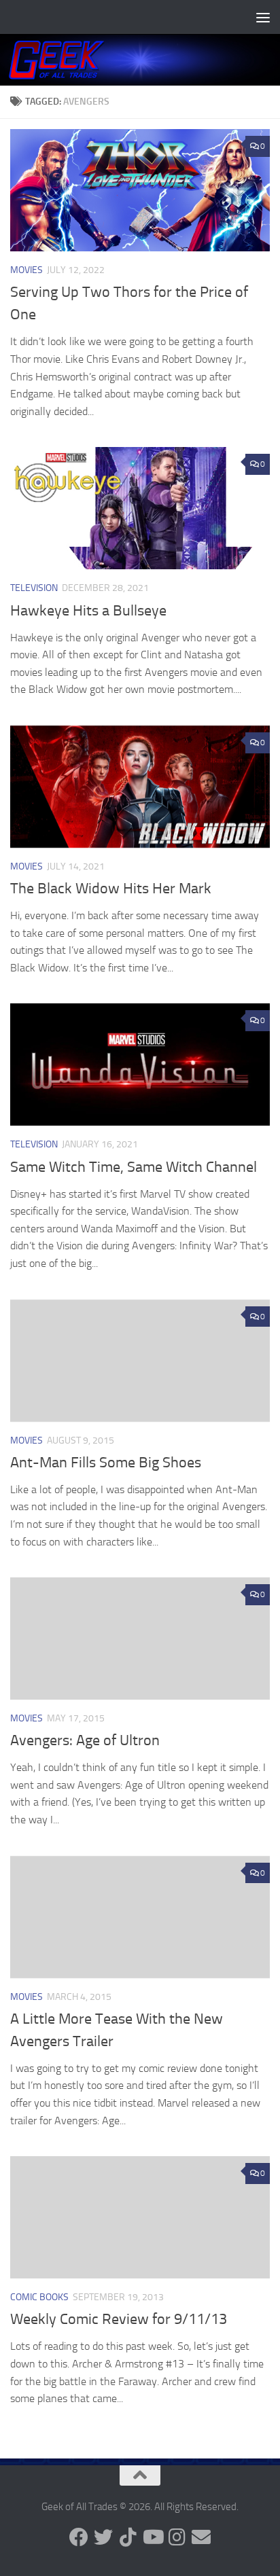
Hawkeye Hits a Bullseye (88, 611)
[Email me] (201, 2537)
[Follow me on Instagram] (177, 2537)
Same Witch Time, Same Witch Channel (134, 1167)
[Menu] (263, 17)
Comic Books (39, 2297)
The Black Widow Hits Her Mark (111, 889)
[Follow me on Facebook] (79, 2537)
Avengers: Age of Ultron (85, 1740)
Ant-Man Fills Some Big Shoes (106, 1463)
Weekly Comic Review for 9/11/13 (119, 2319)
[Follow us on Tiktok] (128, 2537)
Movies (27, 270)
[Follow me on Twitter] (103, 2537)
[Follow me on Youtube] (152, 2537)
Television (34, 588)
